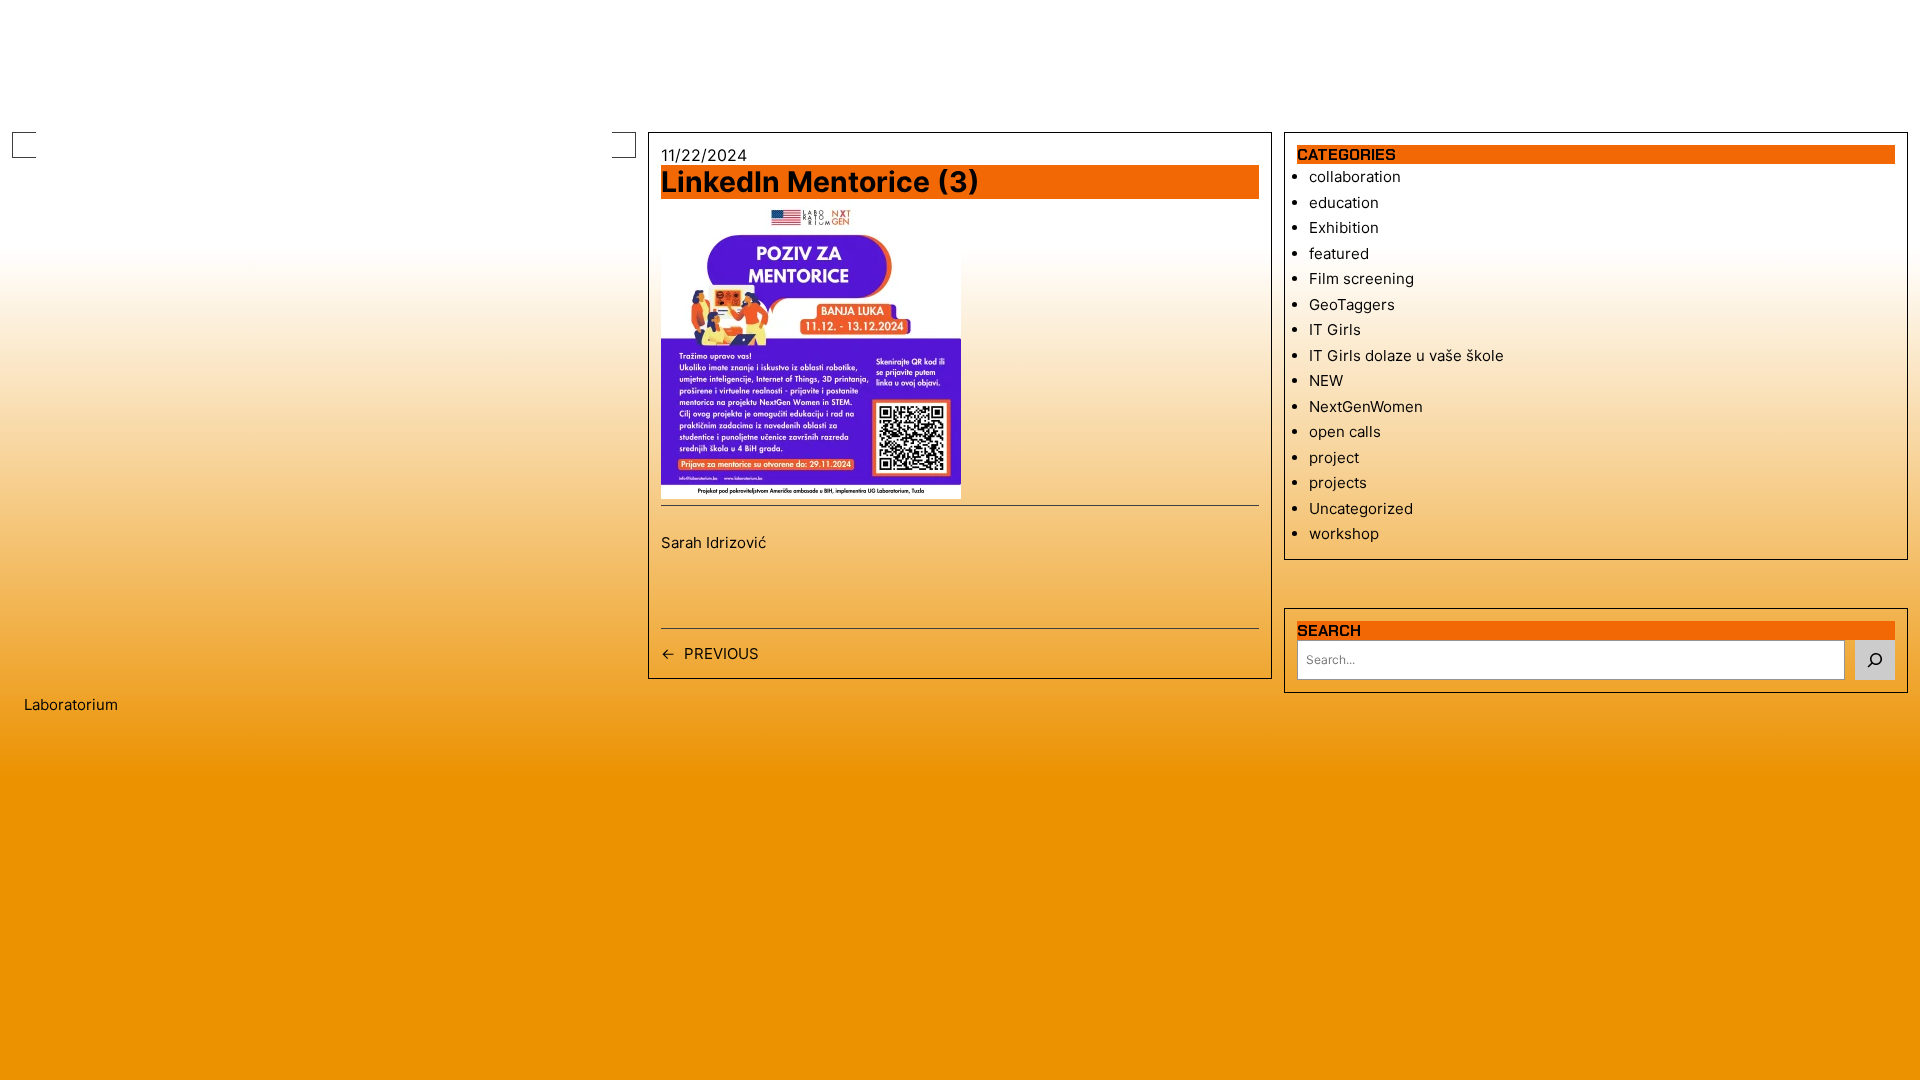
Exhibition (1344, 227)
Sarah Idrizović (713, 542)
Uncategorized (1361, 508)
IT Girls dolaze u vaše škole (1406, 355)
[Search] (1875, 660)
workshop (1344, 533)
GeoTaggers (1352, 304)
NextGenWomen (1366, 406)
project (1334, 457)
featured (1339, 253)
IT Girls (1335, 329)
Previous (721, 653)
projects (1338, 482)
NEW (1326, 380)
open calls (1345, 431)
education (1344, 202)
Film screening (1361, 278)
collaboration (1355, 176)
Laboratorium (71, 704)
